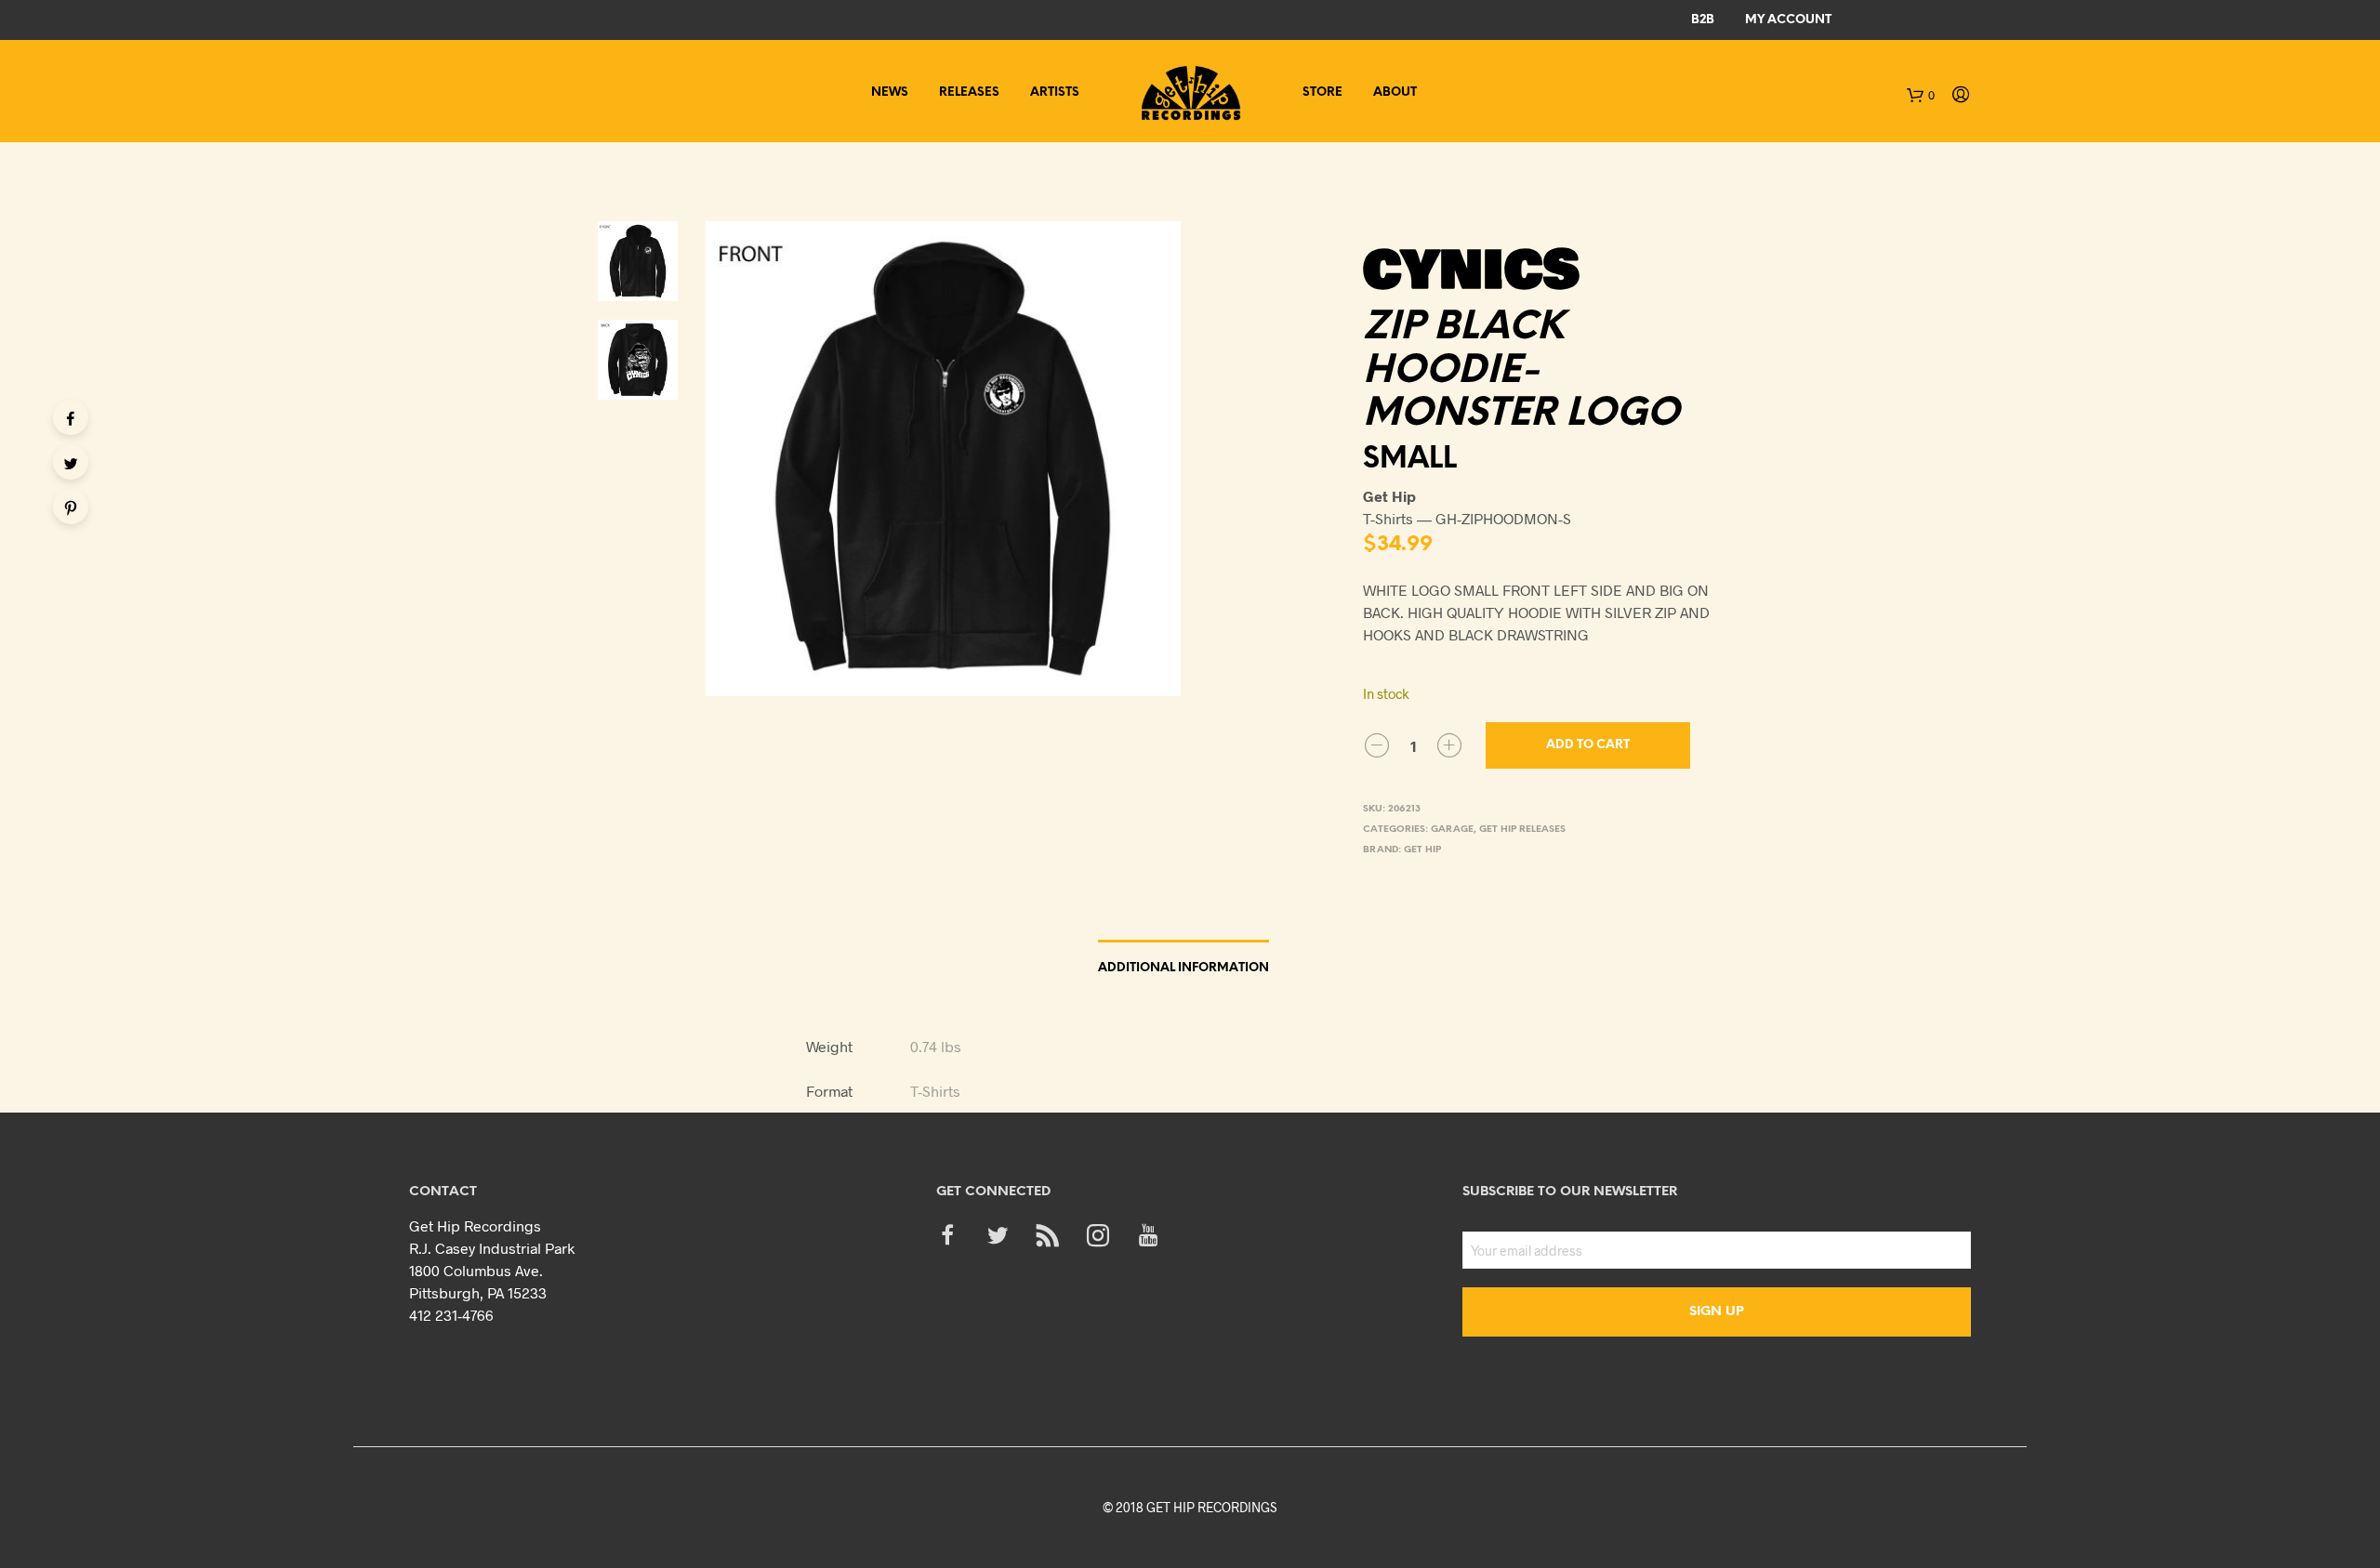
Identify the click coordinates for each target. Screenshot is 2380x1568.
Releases (969, 92)
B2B (1703, 20)
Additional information (1183, 968)
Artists (1055, 92)
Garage (1452, 830)
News (890, 92)
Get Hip (1422, 850)
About (1395, 92)
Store (1322, 92)
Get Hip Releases (1522, 830)
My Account (1788, 20)
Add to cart (1588, 745)
